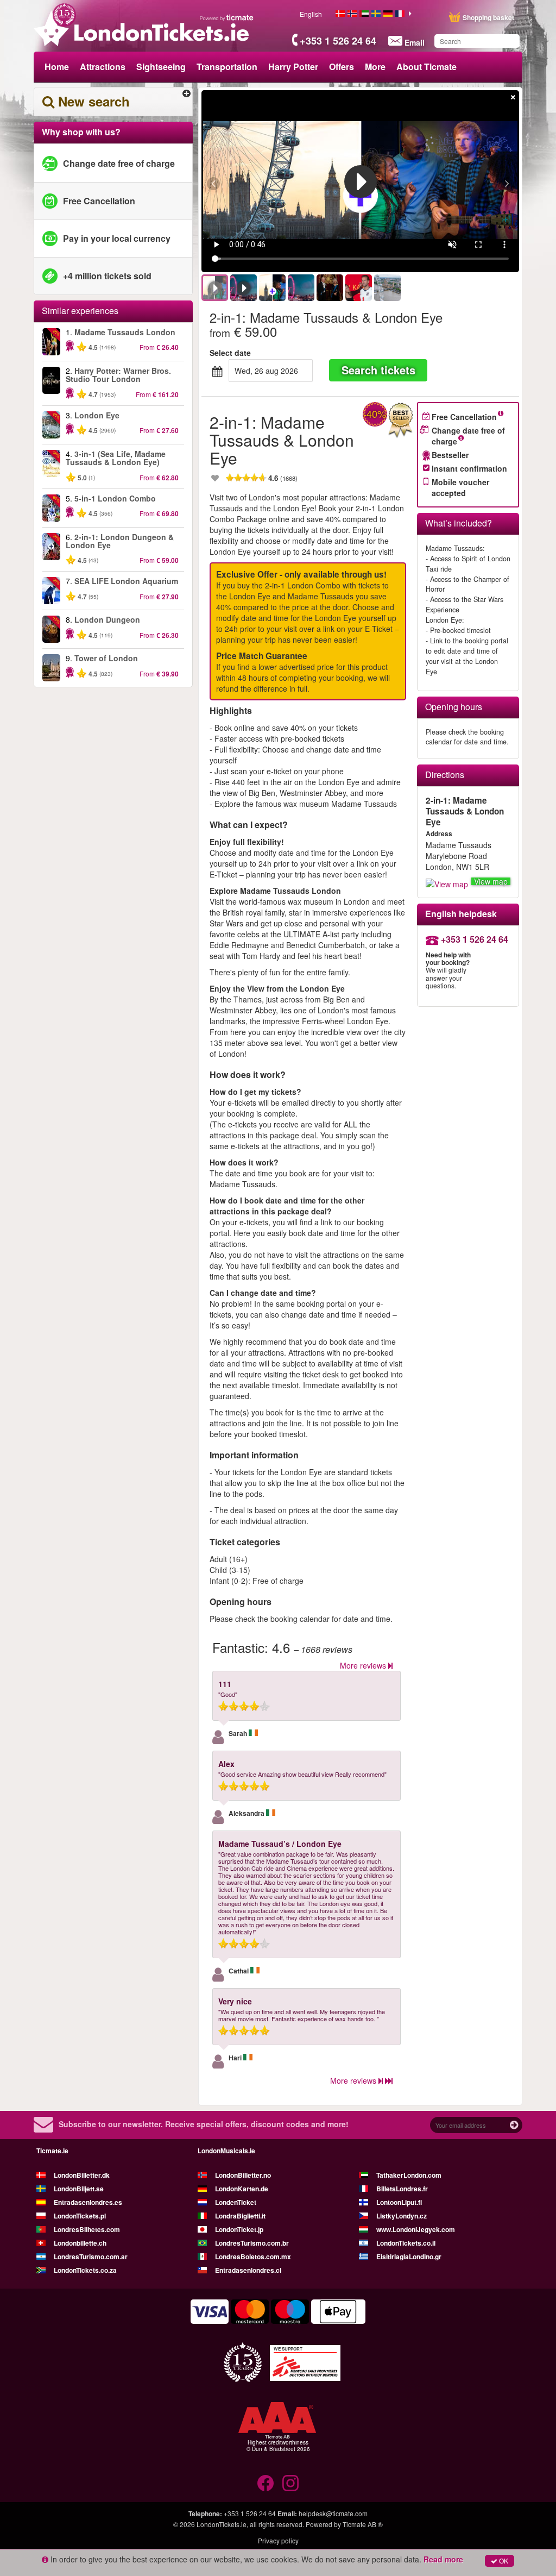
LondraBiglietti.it (240, 2216)
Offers (342, 67)
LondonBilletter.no (243, 2175)
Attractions (103, 67)
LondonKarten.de (242, 2189)
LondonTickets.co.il (406, 2243)
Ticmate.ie (52, 2151)
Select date (230, 353)
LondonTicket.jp (239, 2229)
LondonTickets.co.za (85, 2270)
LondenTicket (236, 2202)
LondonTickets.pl (80, 2216)
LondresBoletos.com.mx (253, 2257)
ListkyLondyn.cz (402, 2216)
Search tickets (378, 370)
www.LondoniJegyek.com (416, 2229)
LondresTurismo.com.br (252, 2243)
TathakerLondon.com (409, 2175)
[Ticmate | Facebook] (266, 2483)
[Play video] (361, 181)
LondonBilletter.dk (82, 2175)
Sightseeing (161, 67)
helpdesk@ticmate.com (333, 2513)
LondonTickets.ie (222, 2524)
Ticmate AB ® (363, 2524)
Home (57, 67)
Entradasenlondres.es (88, 2202)
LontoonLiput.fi (399, 2202)
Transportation (227, 67)
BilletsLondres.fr (402, 2189)
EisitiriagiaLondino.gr (409, 2257)
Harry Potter (293, 67)
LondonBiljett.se (79, 2189)
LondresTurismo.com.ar (91, 2257)
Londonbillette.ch (80, 2243)
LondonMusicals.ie (226, 2151)
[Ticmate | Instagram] (290, 2483)
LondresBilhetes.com (87, 2229)
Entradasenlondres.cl (248, 2270)
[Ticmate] (227, 17)
